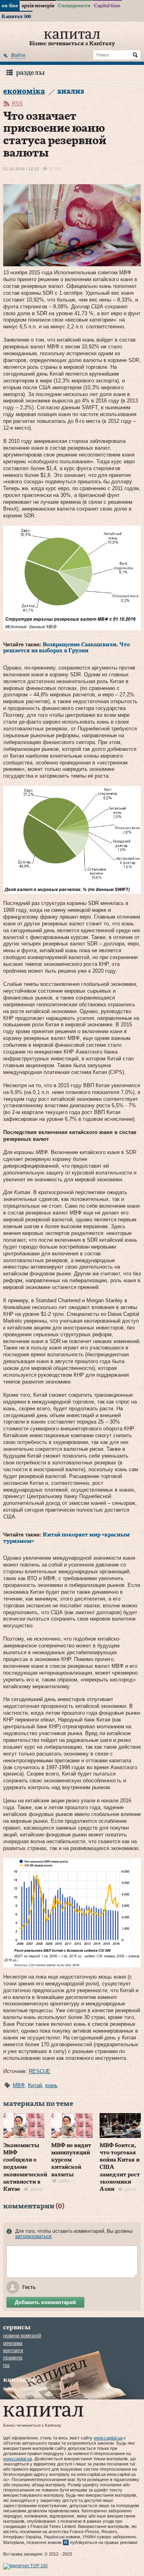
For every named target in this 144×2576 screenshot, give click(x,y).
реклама (13, 2343)
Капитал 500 (16, 16)
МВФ (19, 2085)
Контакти (13, 2351)
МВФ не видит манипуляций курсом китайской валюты (71, 2160)
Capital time (107, 6)
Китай (35, 2085)
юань (51, 2085)
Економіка (24, 91)
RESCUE (40, 2071)
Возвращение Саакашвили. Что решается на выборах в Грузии (67, 648)
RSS (17, 104)
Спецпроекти (74, 6)
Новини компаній (22, 2336)
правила (13, 2358)
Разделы (30, 73)
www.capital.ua (108, 2438)
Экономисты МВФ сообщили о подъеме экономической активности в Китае (25, 2167)
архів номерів (38, 6)
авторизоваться (33, 2236)
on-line (10, 6)
